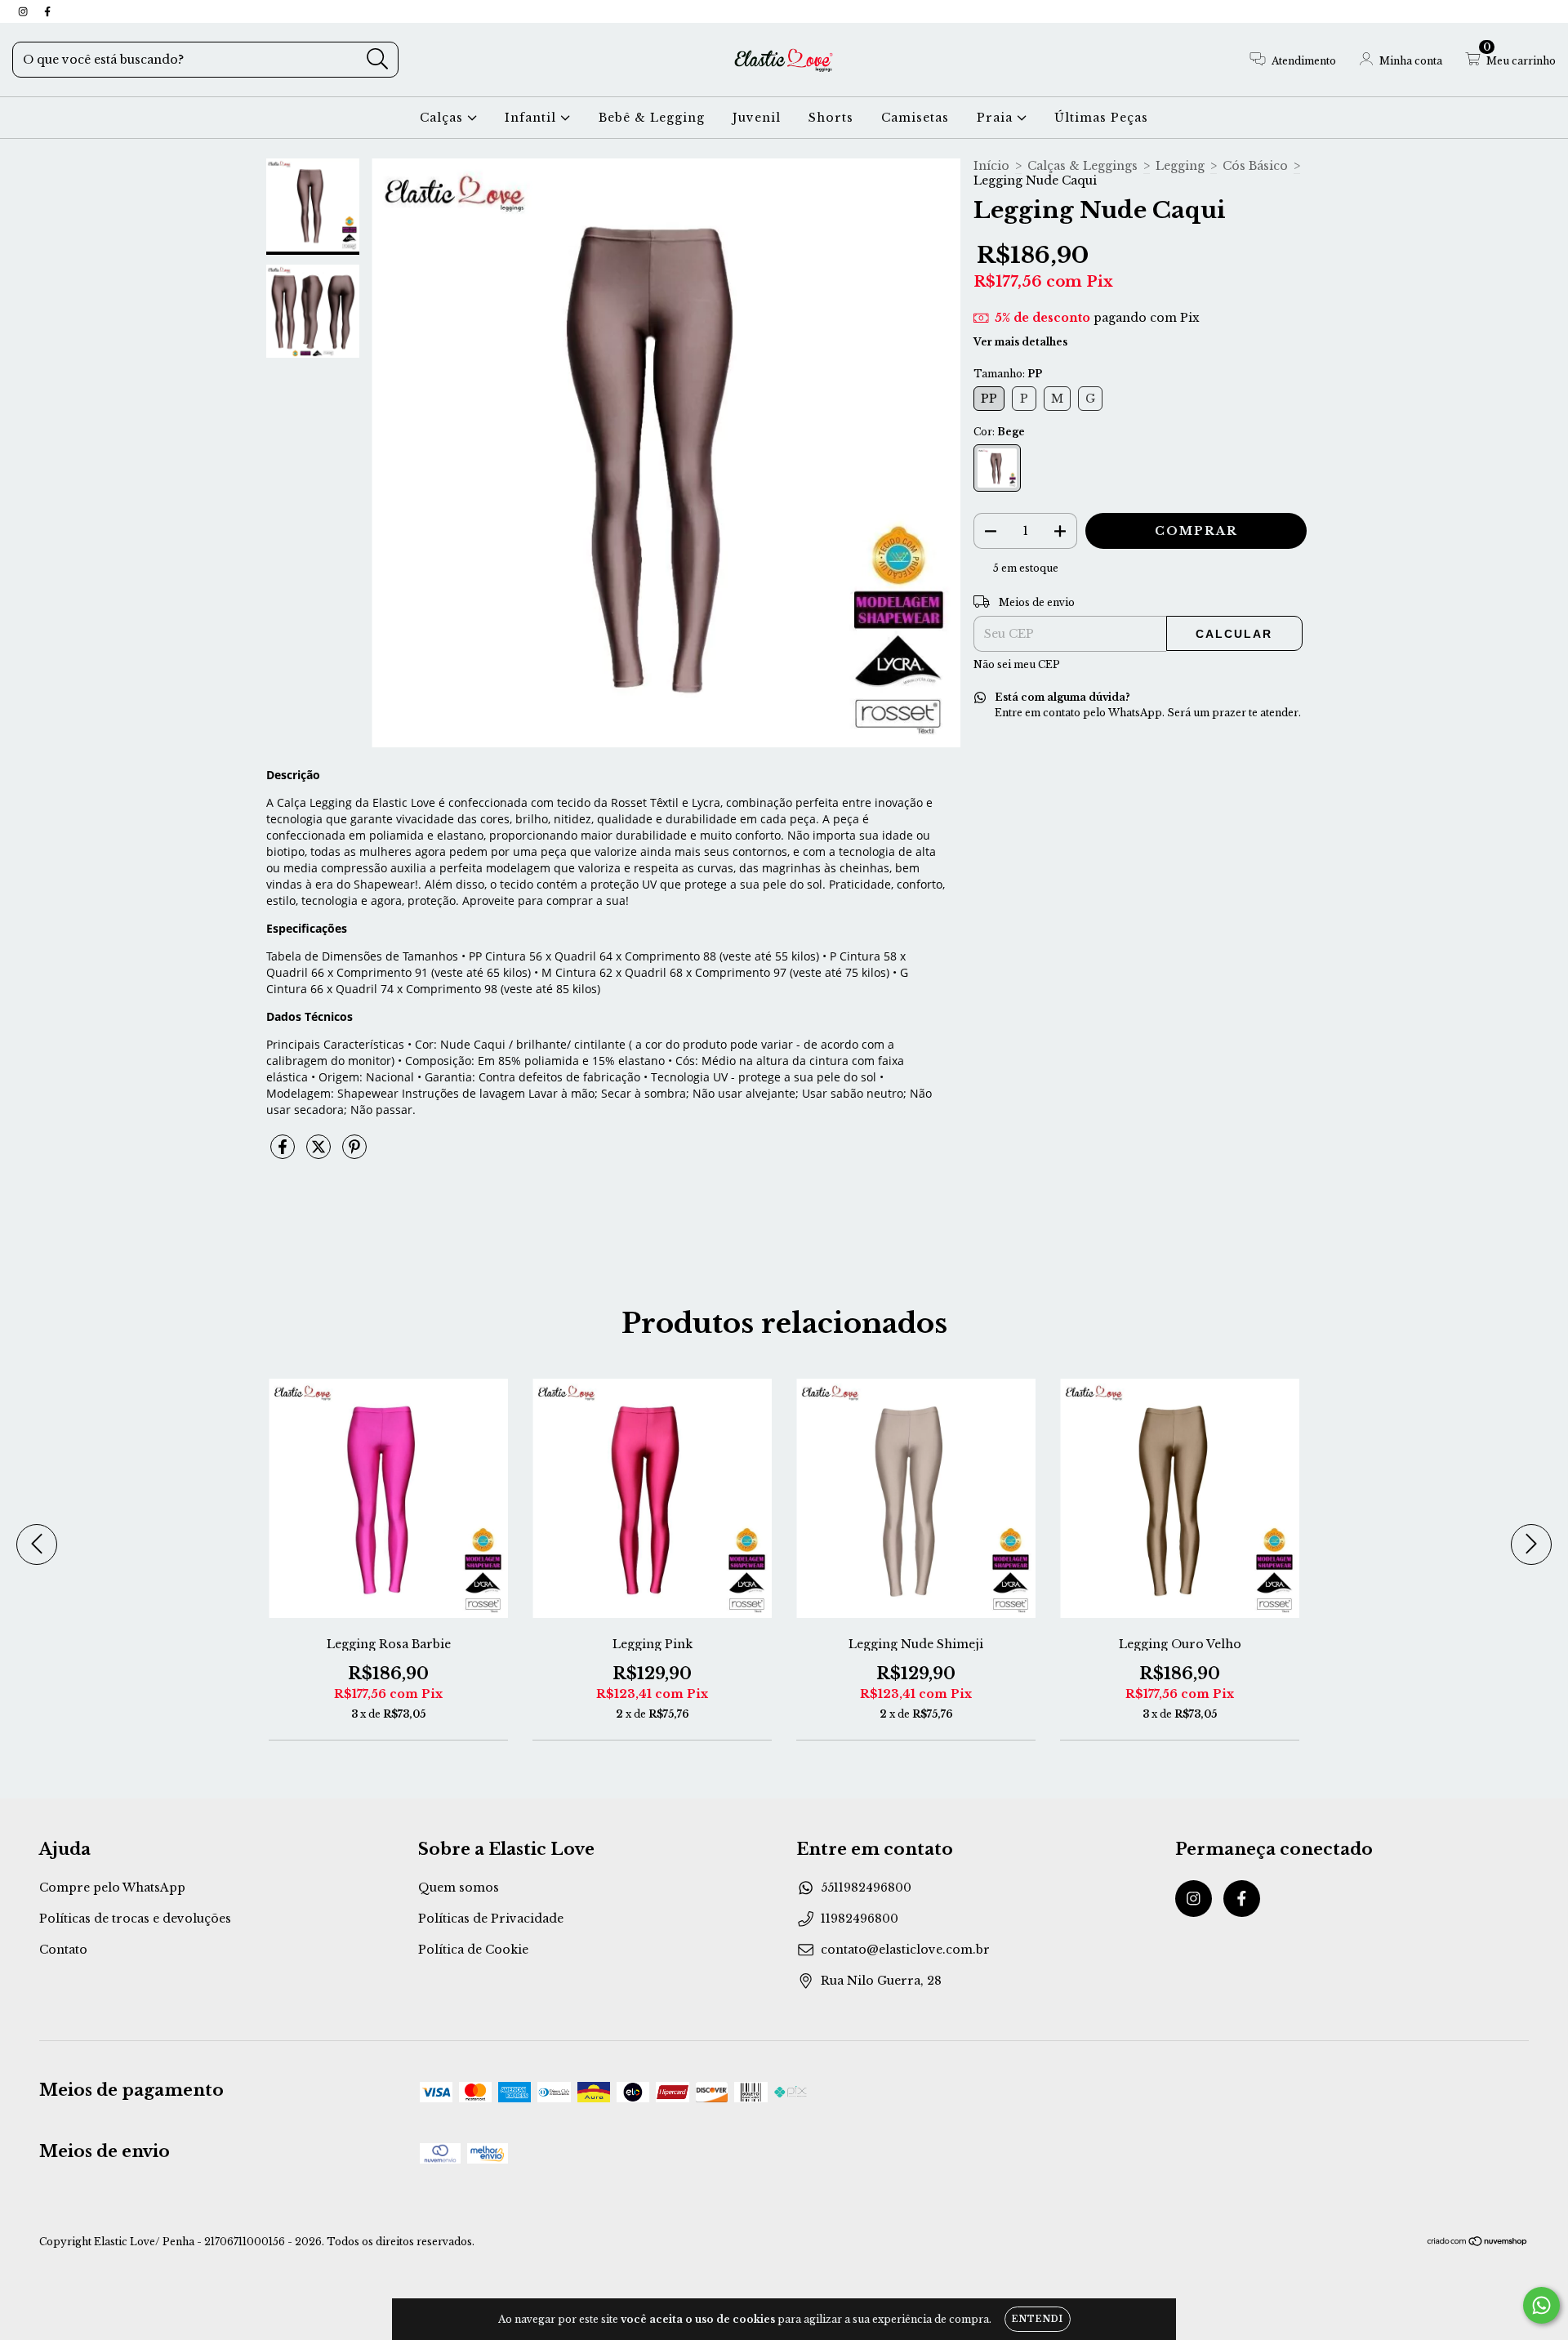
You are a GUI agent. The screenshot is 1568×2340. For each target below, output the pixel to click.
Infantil (532, 118)
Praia (997, 118)
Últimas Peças (1101, 118)
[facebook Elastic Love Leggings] (47, 11)
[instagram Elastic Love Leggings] (24, 11)
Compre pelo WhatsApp (112, 1888)
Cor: (999, 432)
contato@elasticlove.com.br (905, 1950)
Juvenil (757, 118)
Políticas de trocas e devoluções (135, 1919)
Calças (443, 118)
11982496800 (860, 1919)
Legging (1180, 166)
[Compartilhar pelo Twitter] (320, 1153)
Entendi (1038, 2319)
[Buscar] (378, 59)
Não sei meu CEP (1017, 664)
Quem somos (459, 1888)
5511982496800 (866, 1888)
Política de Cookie (473, 1950)
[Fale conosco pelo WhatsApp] (1541, 2305)
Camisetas (915, 118)
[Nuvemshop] (1478, 2243)
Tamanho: (1008, 374)
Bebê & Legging (652, 118)
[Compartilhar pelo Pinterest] (354, 1153)
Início (991, 166)
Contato (63, 1950)
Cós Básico (1255, 166)
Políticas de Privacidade (491, 1919)
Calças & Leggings (1082, 166)
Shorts (831, 118)
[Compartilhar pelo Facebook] (284, 1153)
